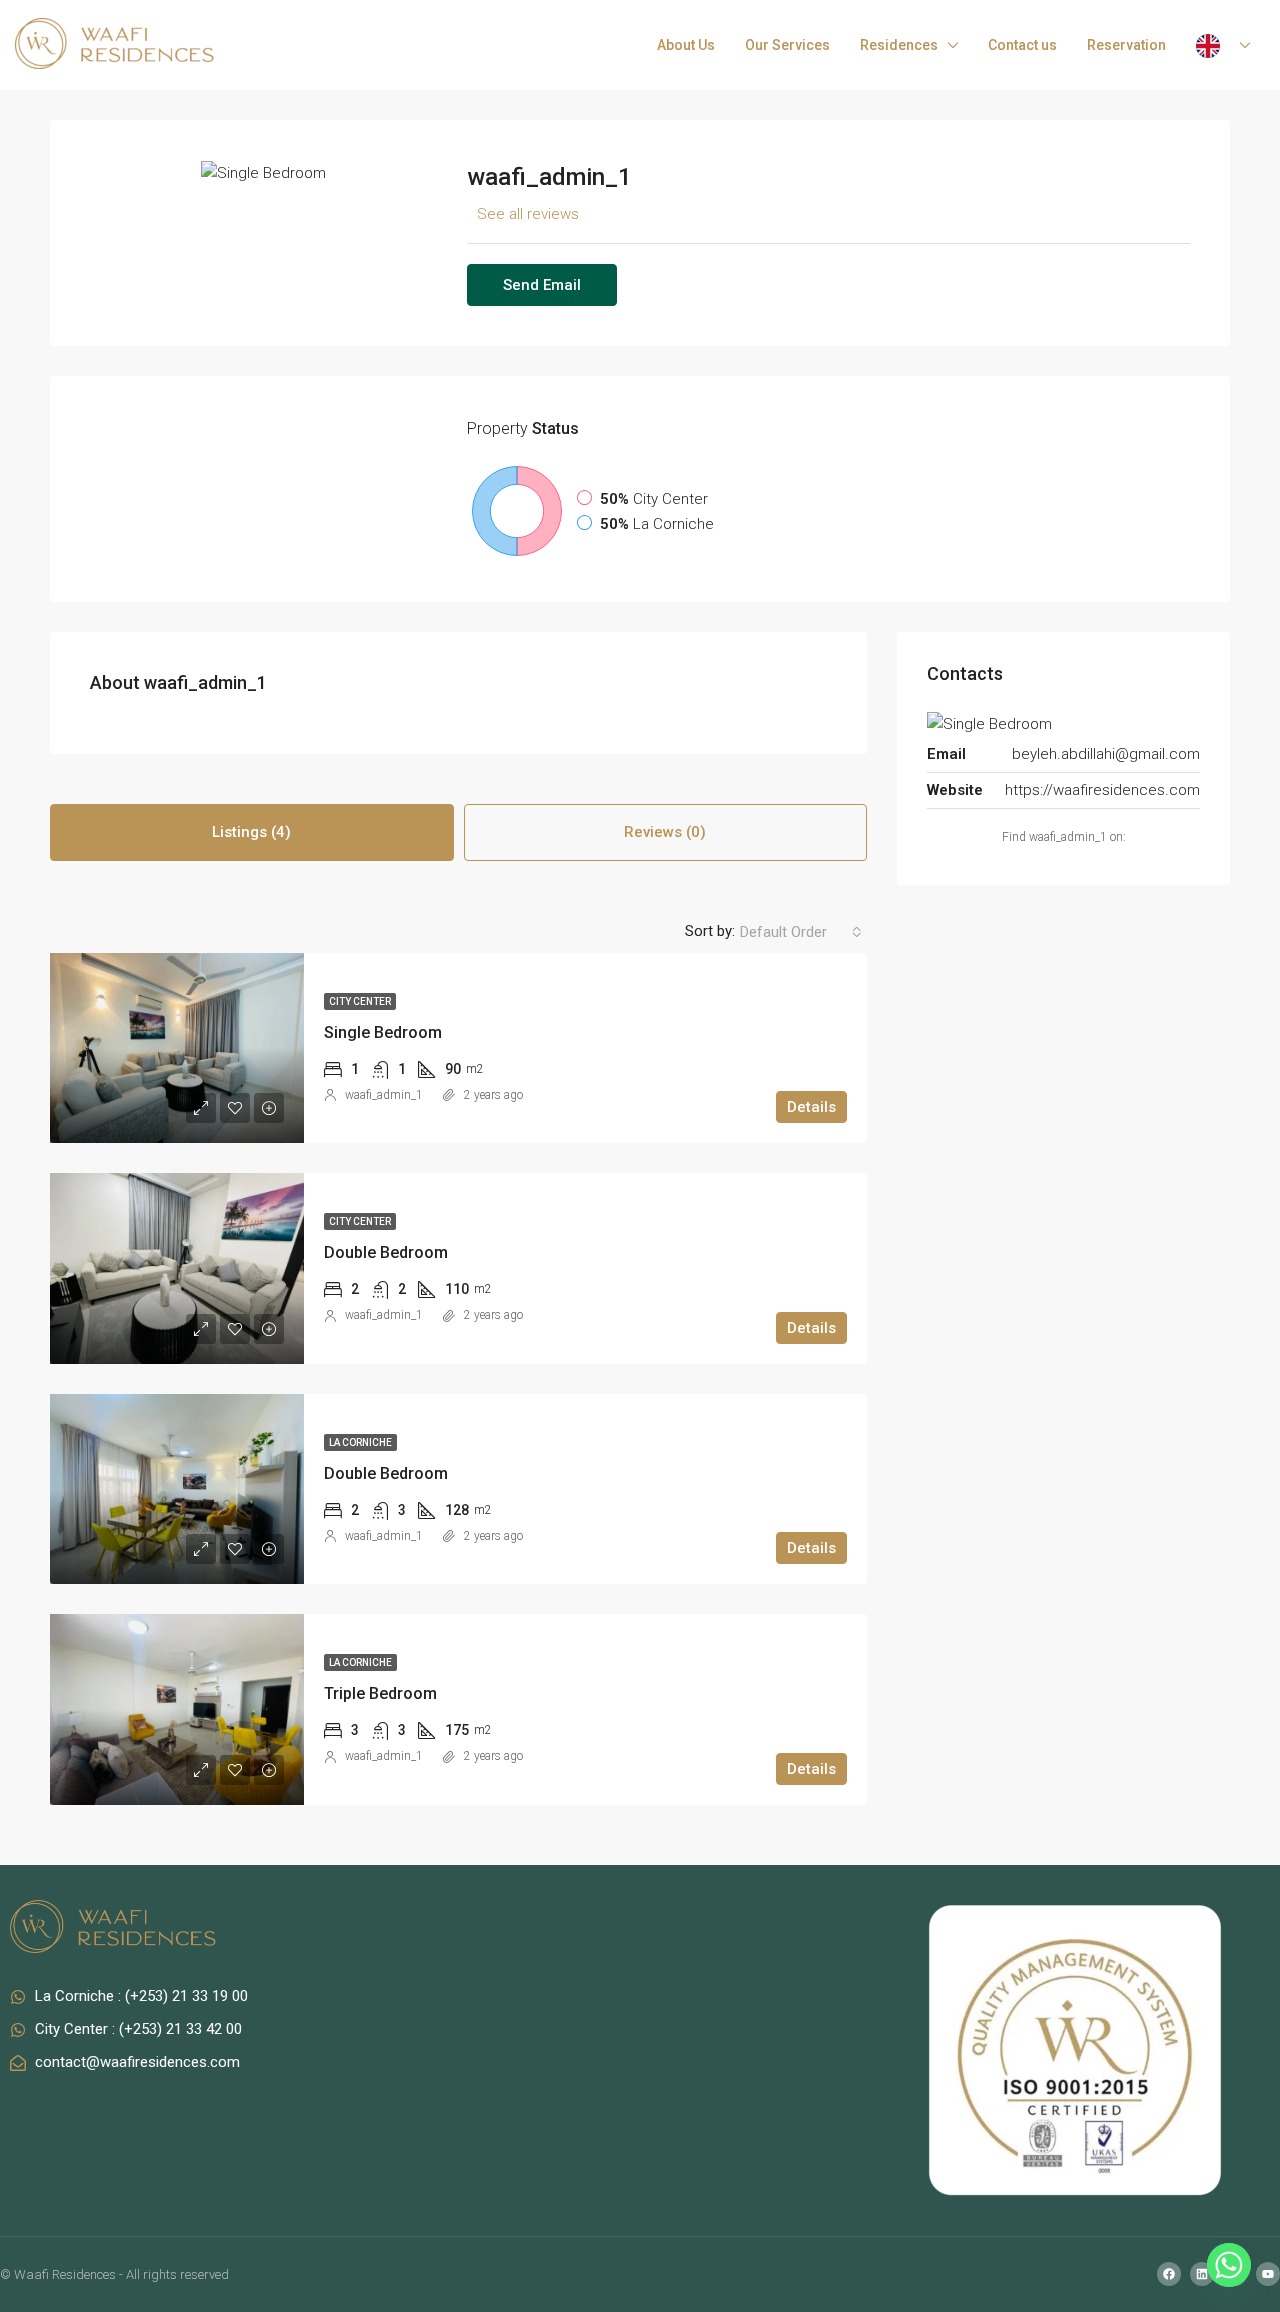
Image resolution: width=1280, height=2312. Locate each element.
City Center (360, 1001)
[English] (1223, 45)
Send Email (542, 285)
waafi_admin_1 (384, 1095)
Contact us (1022, 45)
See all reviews (528, 214)
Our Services (787, 45)
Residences (899, 45)
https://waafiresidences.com (1102, 790)
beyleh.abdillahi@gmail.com (1106, 754)
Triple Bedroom (380, 1693)
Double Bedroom (386, 1252)
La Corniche (360, 1442)
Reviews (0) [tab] (665, 832)
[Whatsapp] (1229, 2265)
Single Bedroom (383, 1032)
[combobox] (801, 932)
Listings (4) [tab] (251, 832)
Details (811, 1107)
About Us (686, 45)
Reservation (1126, 45)
